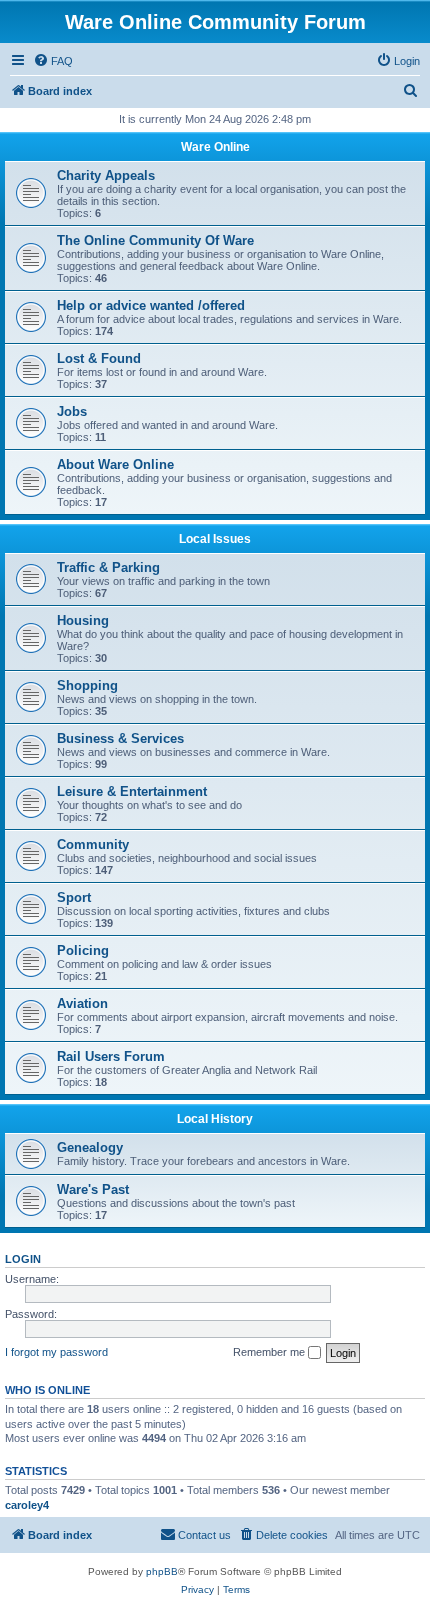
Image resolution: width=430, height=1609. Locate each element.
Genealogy (90, 1147)
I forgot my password (56, 1352)
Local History (215, 1119)
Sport (74, 897)
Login (23, 1259)
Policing (83, 950)
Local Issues (215, 539)
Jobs (72, 411)
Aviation (82, 1003)
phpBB (162, 1571)
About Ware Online (115, 464)
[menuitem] (53, 61)
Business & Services (120, 738)
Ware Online (215, 147)
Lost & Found (99, 358)
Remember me (270, 1352)
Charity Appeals (106, 175)
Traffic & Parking (108, 567)
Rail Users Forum (111, 1056)
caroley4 (27, 1505)
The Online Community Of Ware (155, 240)
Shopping (87, 685)
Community (93, 844)
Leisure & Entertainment (132, 791)
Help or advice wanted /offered (151, 305)
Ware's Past (93, 1189)
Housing (83, 620)
